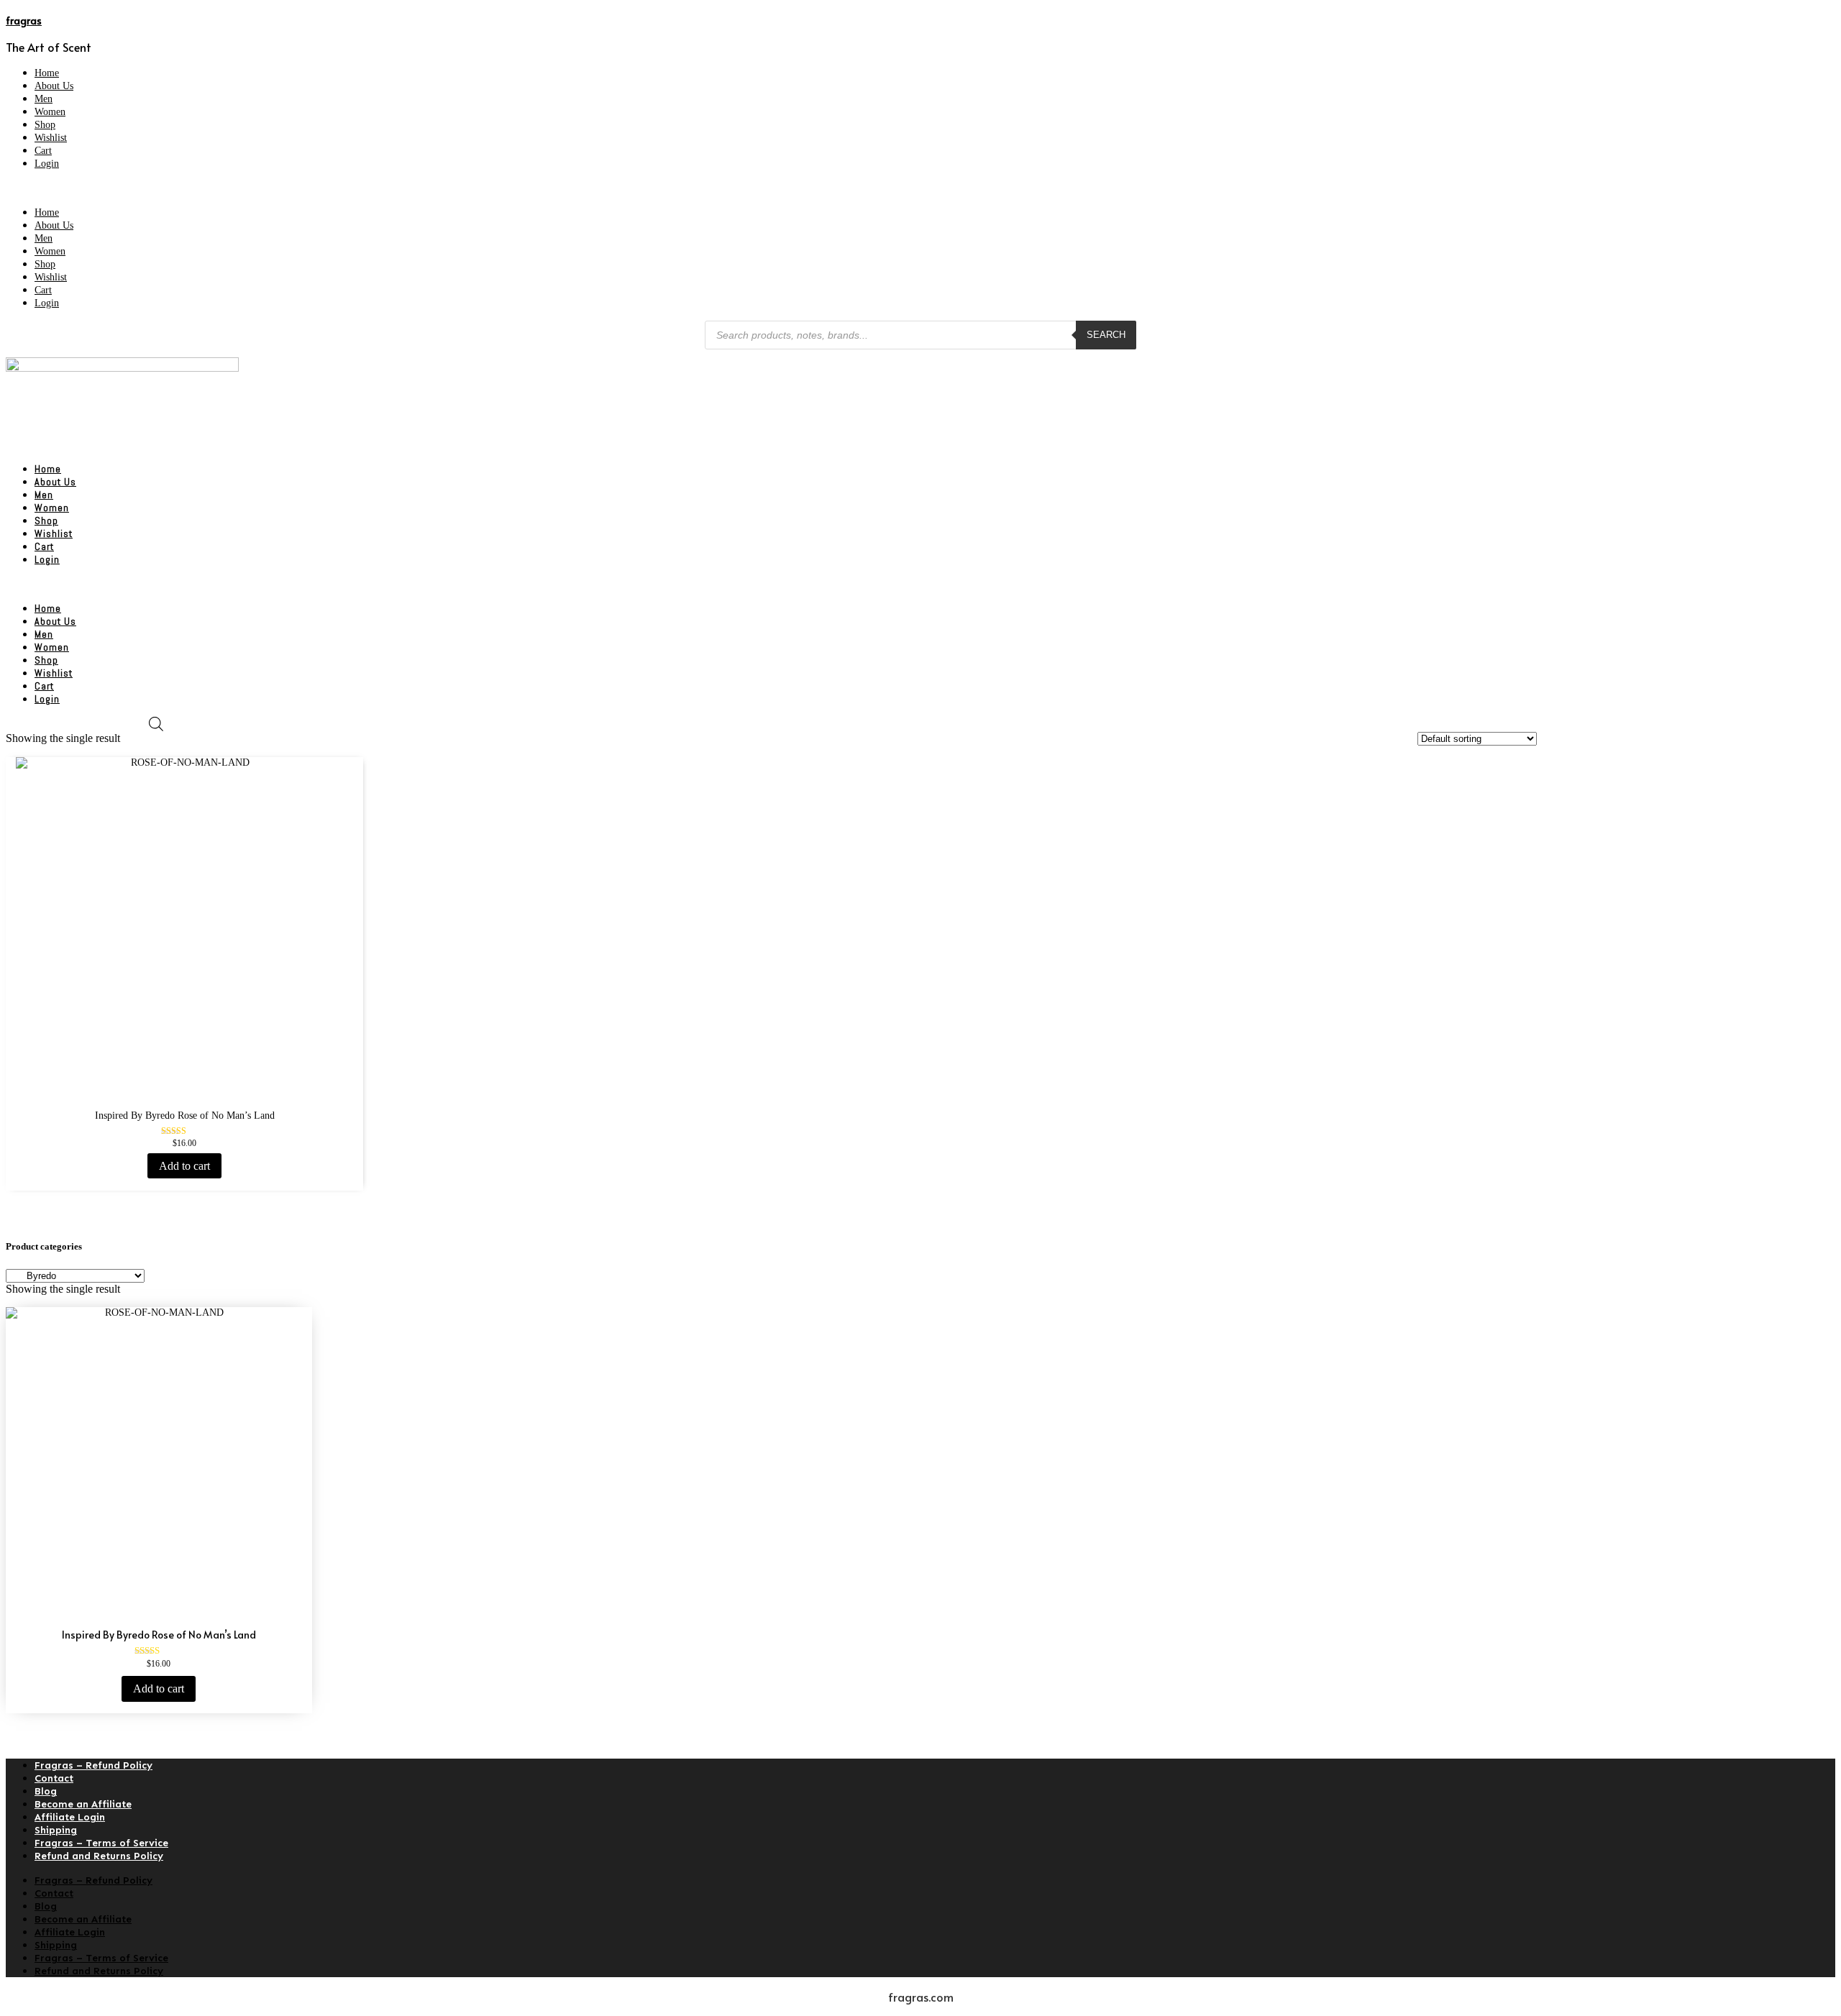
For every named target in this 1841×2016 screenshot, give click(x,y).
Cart (43, 151)
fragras (24, 20)
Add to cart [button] (184, 1166)
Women (50, 112)
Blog (46, 1791)
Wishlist (51, 138)
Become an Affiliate (83, 1804)
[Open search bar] (156, 724)
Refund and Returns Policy (99, 1856)
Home (47, 73)
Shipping (56, 1830)
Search (1106, 335)
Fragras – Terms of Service (101, 1843)
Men (44, 99)
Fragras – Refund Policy (93, 1765)
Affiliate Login (70, 1817)
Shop (45, 125)
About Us (54, 86)
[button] (920, 188)
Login (47, 164)
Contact (54, 1778)
